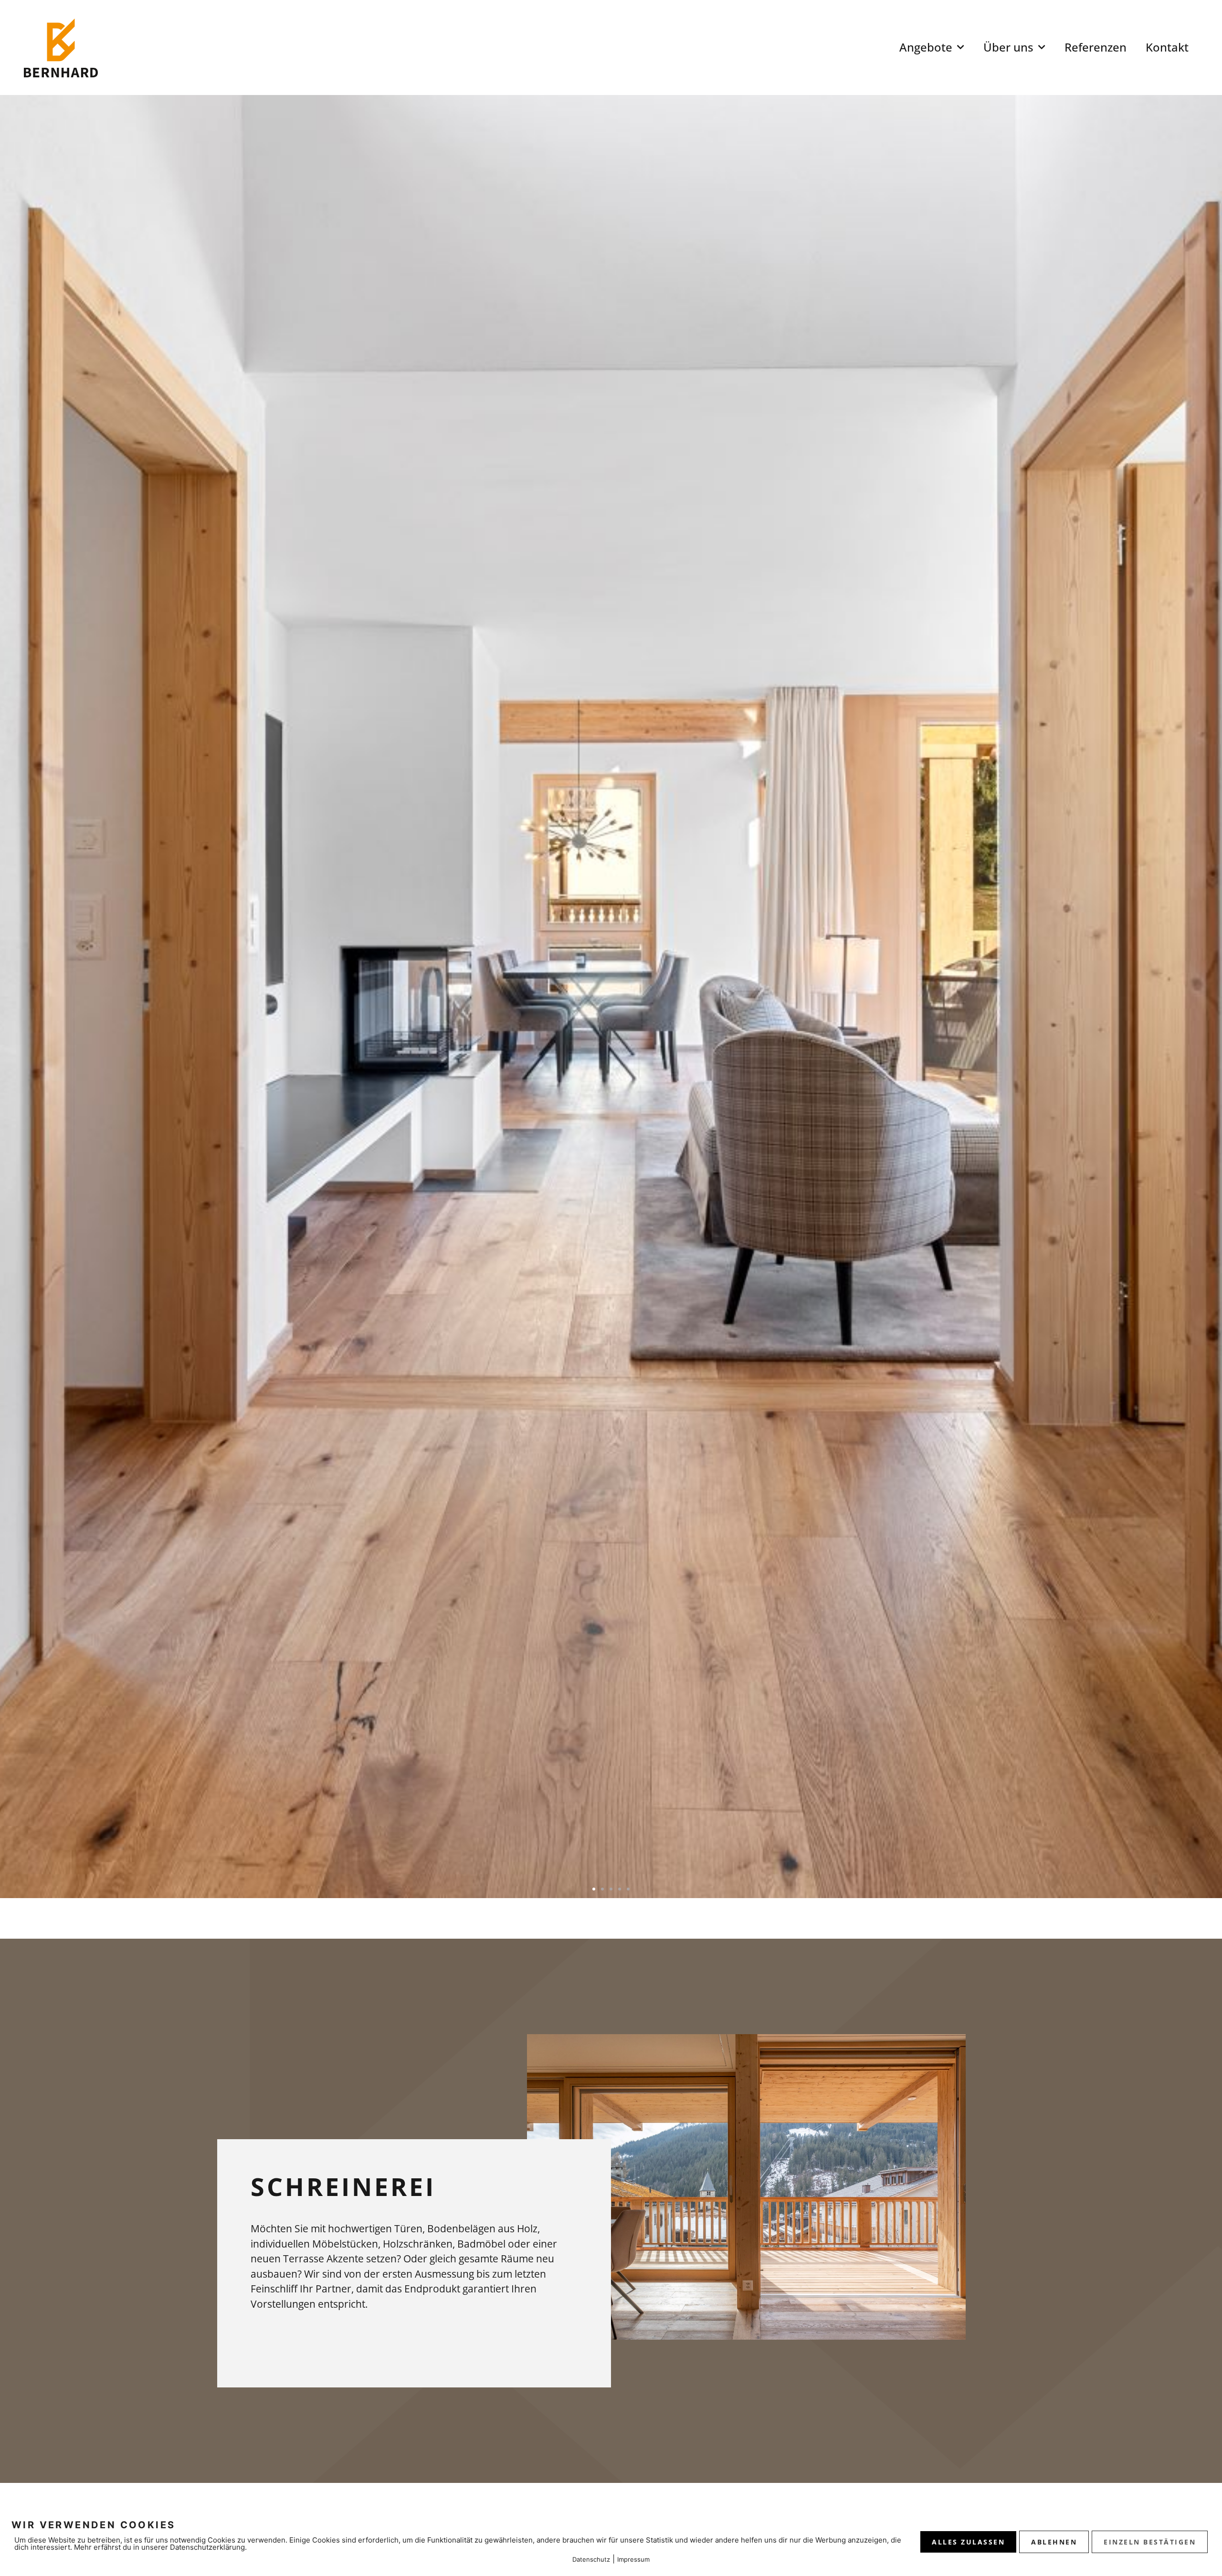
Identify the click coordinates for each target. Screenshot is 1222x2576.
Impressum (633, 2559)
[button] (594, 1889)
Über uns (1008, 47)
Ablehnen (1054, 2542)
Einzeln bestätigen (1150, 2542)
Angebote (926, 47)
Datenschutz (591, 2559)
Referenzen (1096, 47)
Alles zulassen (968, 2542)
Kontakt (1167, 47)
